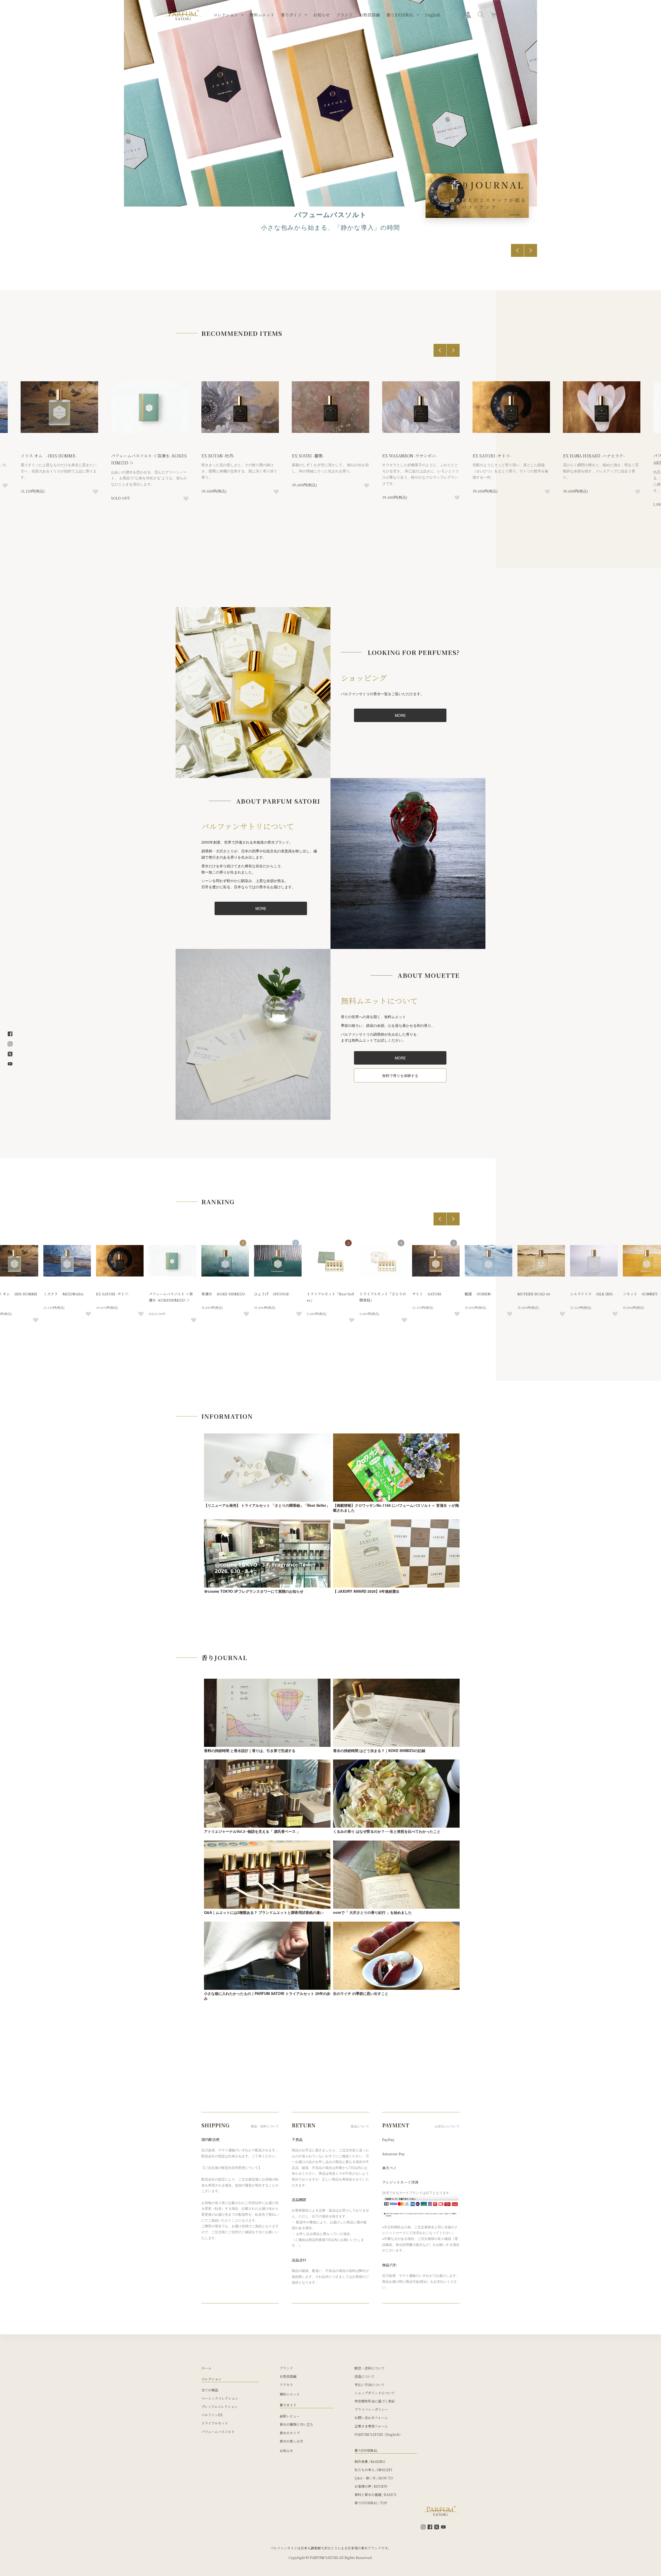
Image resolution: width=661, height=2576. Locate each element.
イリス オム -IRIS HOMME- (49, 456)
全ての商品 (210, 2390)
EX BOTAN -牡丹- (218, 456)
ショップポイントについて (375, 2393)
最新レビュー (290, 2416)
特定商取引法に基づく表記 (375, 2401)
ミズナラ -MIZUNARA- (64, 1294)
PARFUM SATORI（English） (378, 2434)
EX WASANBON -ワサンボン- (410, 456)
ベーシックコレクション (220, 2398)
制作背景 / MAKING (370, 2462)
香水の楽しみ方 (291, 2441)
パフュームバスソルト (218, 2432)
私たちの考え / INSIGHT (373, 2470)
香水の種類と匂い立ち (296, 2424)
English (433, 15)
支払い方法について (370, 2385)
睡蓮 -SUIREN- (478, 1294)
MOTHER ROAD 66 (534, 1294)
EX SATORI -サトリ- (492, 456)
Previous (517, 250)
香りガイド (291, 15)
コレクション (226, 15)
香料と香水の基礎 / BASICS (375, 2495)
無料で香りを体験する (400, 1075)
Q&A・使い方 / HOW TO (374, 2478)
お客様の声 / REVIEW (371, 2486)
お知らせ (321, 15)
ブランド (344, 15)
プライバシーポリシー (371, 2409)
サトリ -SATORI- (427, 1294)
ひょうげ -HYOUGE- (272, 1294)
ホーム (206, 2368)
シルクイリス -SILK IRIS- (592, 1294)
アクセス (286, 2385)
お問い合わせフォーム (371, 2418)
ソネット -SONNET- (641, 1294)
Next (531, 250)
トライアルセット (215, 2423)
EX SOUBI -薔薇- (308, 456)
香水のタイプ (290, 2433)
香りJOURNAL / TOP (371, 2503)
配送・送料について (370, 2368)
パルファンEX (212, 2415)
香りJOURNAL (400, 15)
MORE (400, 715)
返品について (365, 2376)
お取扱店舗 (369, 15)
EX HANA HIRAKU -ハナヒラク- (594, 456)
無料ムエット (262, 15)
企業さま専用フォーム (371, 2426)
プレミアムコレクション (220, 2407)
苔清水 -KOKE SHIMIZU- (224, 1294)
